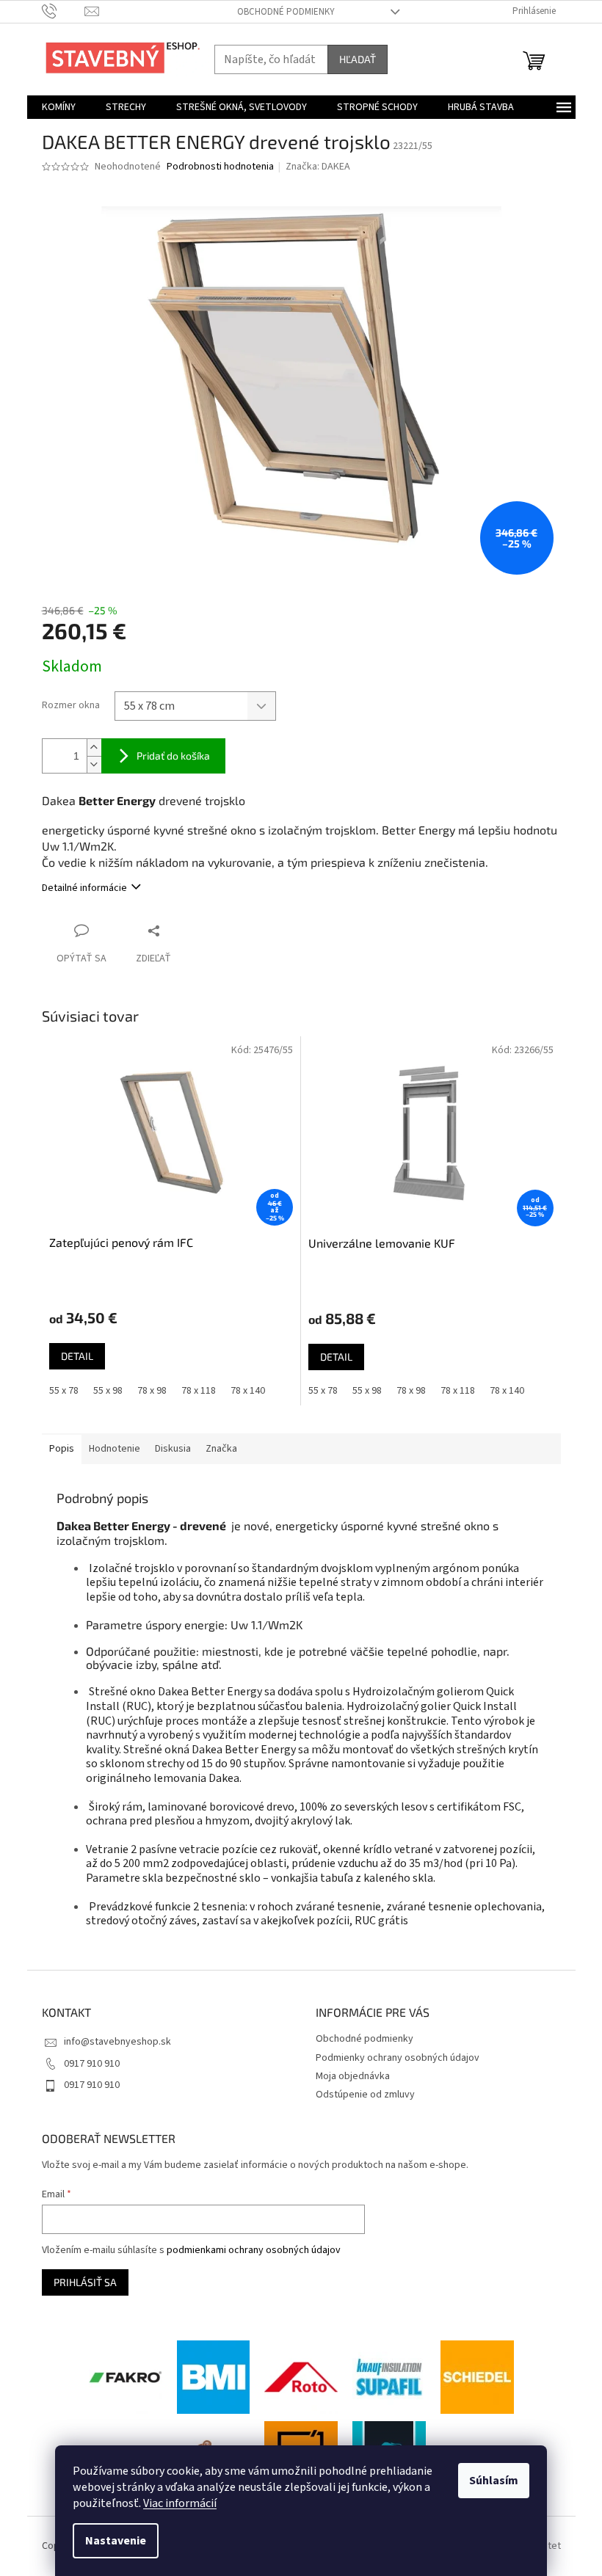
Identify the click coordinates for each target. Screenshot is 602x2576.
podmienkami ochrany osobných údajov (254, 2250)
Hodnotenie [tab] (115, 1449)
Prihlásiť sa (85, 2282)
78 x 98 (152, 1391)
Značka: (318, 167)
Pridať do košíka (173, 756)
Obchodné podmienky (286, 12)
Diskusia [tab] (173, 1449)
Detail (77, 1356)
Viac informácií (180, 2503)
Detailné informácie (84, 888)
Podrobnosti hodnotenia (220, 167)
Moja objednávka (353, 2076)
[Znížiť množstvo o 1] (94, 764)
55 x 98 (108, 1391)
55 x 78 (64, 1391)
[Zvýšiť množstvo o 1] (94, 747)
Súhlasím (494, 2481)
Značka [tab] (221, 1449)
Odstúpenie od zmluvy (365, 2095)
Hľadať (358, 59)
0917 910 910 (92, 2064)
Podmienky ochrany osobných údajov (398, 2058)
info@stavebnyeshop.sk (117, 2042)
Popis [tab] (62, 1449)
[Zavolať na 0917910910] (64, 11)
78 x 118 (199, 1391)
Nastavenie (116, 2541)
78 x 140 (248, 1391)
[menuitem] (59, 107)
